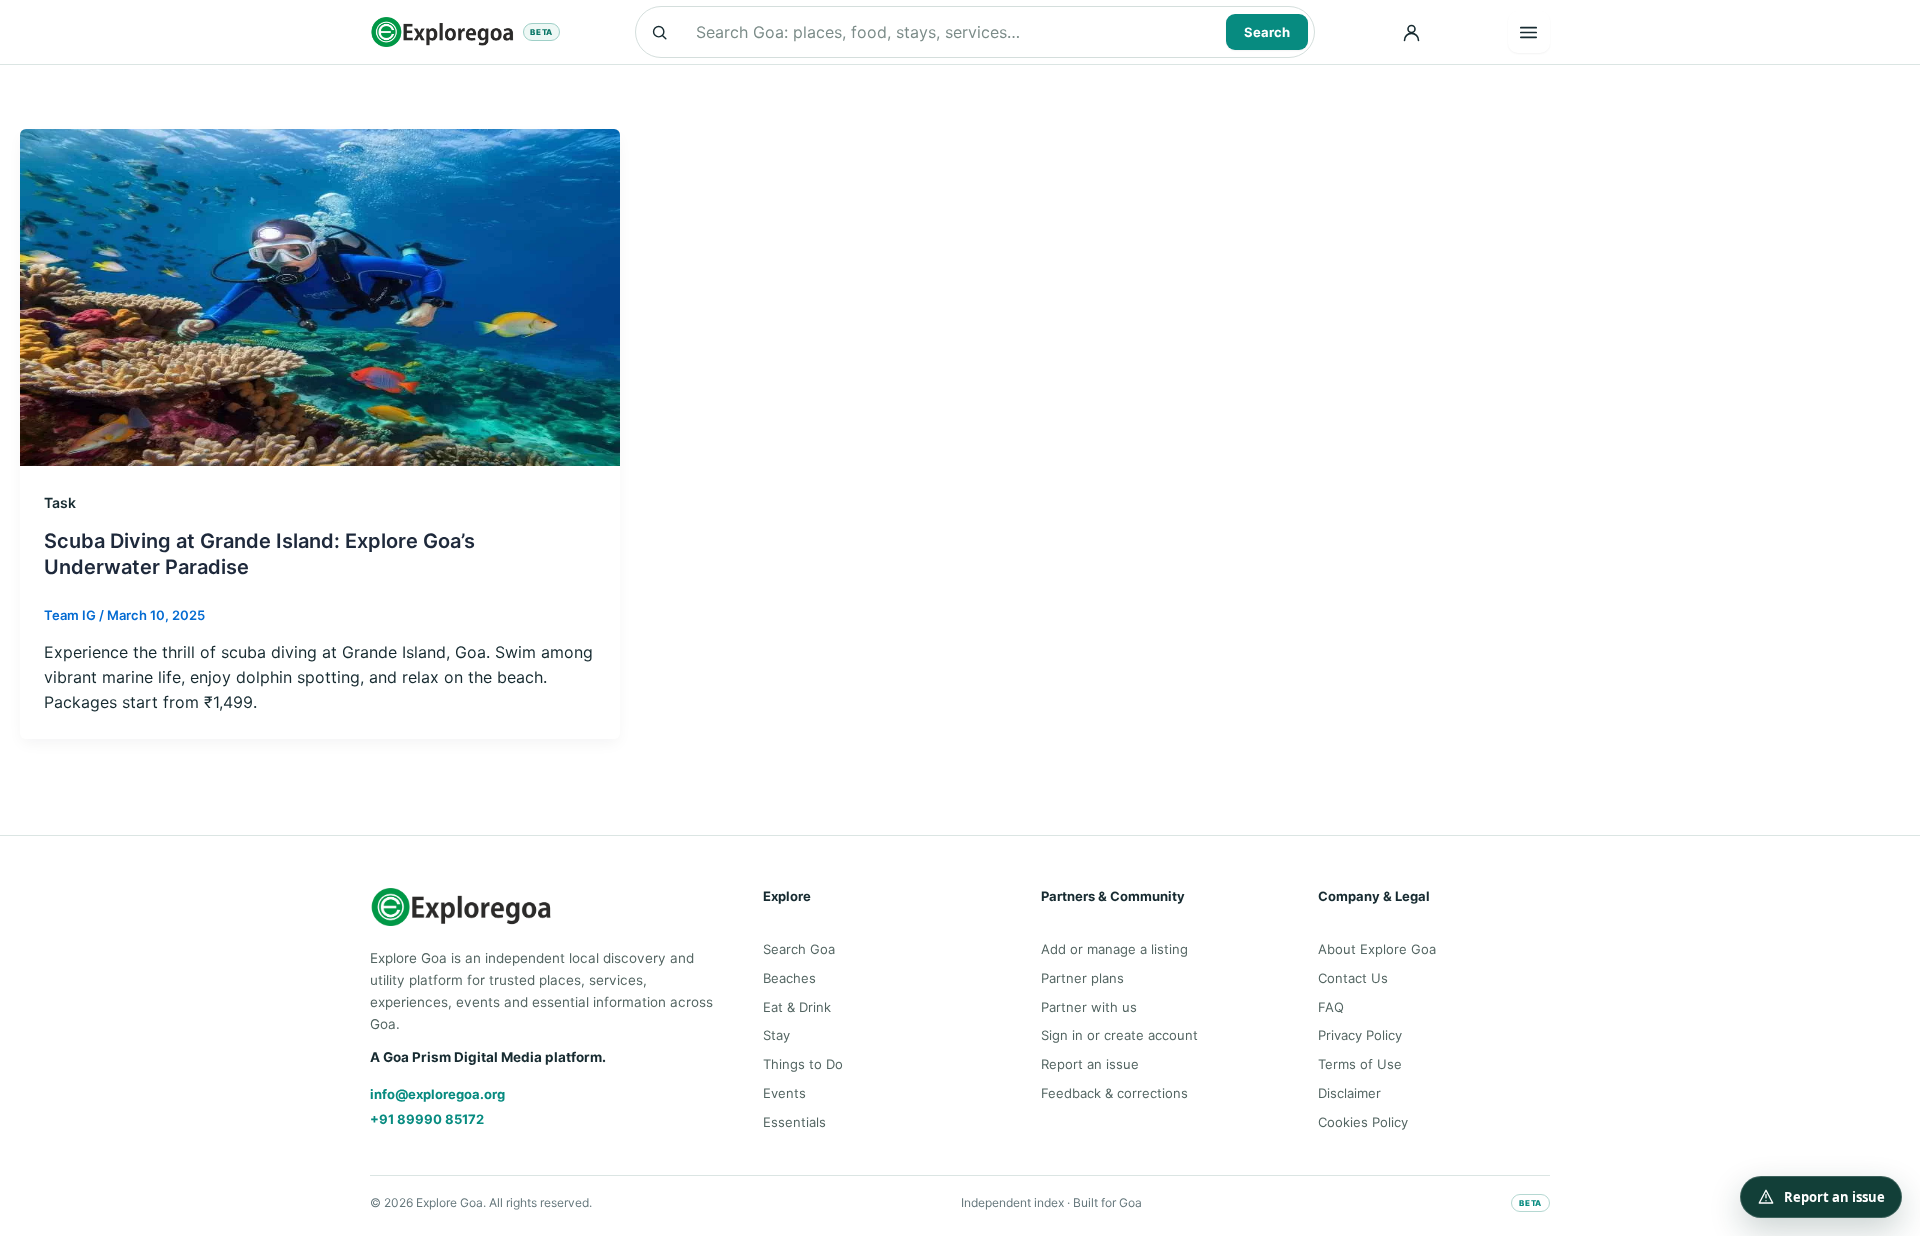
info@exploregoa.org (437, 1094)
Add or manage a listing (1114, 949)
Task (60, 502)
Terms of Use (1360, 1064)
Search (1267, 32)
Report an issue (1090, 1064)
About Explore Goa (1377, 949)
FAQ (1331, 1007)
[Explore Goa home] (442, 32)
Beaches (789, 978)
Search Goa (799, 949)
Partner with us (1089, 1007)
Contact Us (1353, 978)
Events (784, 1093)
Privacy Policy (1360, 1035)
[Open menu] (1529, 32)
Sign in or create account (1119, 1035)
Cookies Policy (1363, 1122)
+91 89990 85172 (427, 1119)
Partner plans (1082, 978)
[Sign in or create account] (1412, 32)
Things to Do (803, 1064)
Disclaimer (1349, 1093)
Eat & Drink (797, 1007)
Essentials (794, 1122)
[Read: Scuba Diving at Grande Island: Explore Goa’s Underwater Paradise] (320, 296)
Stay (776, 1035)
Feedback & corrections (1114, 1093)
